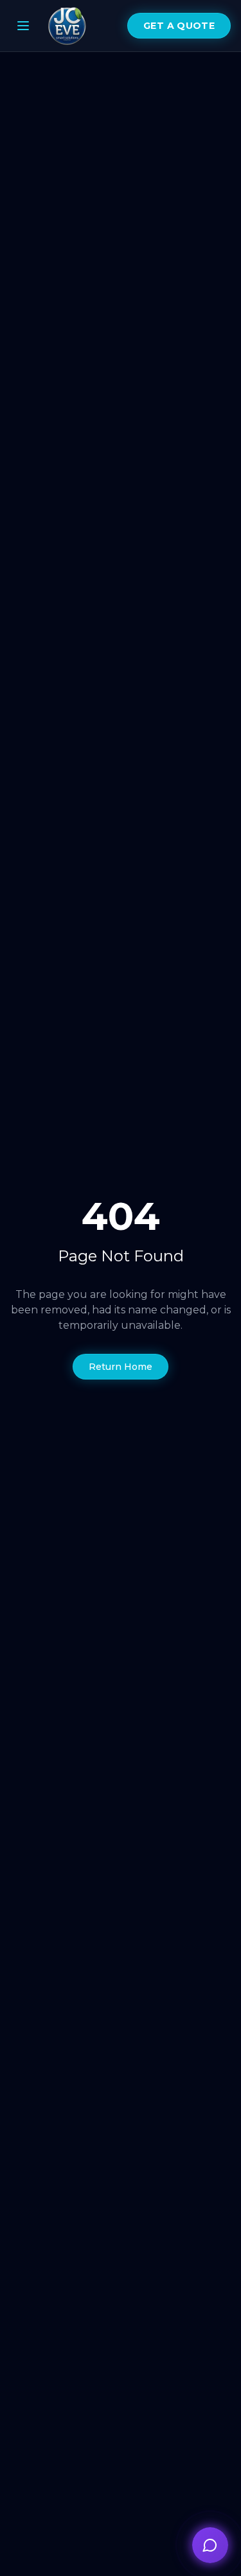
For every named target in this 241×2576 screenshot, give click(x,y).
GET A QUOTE (179, 26)
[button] (210, 2545)
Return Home (121, 1367)
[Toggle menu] (23, 26)
